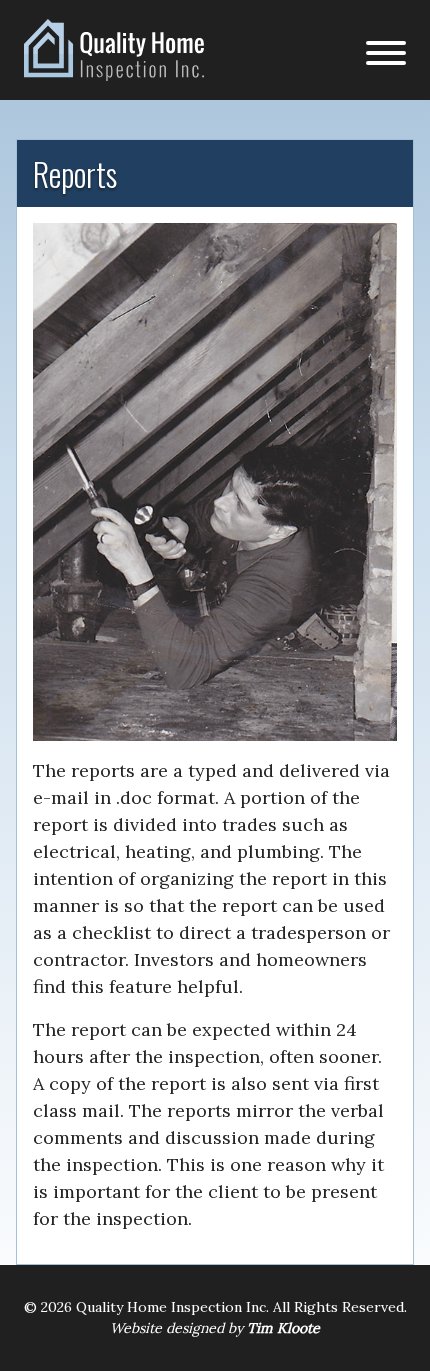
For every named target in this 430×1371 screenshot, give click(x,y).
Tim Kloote (283, 1328)
